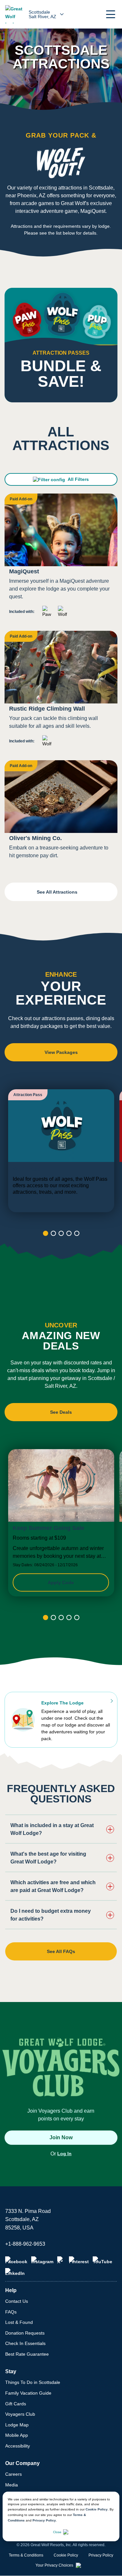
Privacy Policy (44, 2520)
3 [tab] (61, 1233)
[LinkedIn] (15, 2272)
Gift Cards (16, 2404)
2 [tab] (53, 1233)
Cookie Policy (97, 2509)
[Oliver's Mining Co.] (61, 812)
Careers (14, 2474)
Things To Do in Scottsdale (33, 2382)
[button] (111, 14)
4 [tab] (69, 1233)
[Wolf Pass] (61, 1151)
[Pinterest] (79, 2260)
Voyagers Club (20, 2414)
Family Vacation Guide (28, 2393)
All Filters (78, 479)
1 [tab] (46, 1233)
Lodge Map (17, 2425)
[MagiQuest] (61, 558)
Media (12, 2485)
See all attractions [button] (58, 892)
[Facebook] (16, 2260)
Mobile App (17, 2435)
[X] (61, 2260)
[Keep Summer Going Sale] (61, 1523)
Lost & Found (19, 2322)
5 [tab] (77, 1233)
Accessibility (18, 2446)
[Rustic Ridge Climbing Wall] (61, 692)
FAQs (11, 2312)
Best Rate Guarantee (27, 2354)
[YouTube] (102, 2260)
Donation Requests (25, 2333)
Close (57, 2532)
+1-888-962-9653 (25, 2244)
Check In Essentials (25, 2343)
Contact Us (17, 2301)
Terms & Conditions (26, 2555)
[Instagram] (42, 2260)
